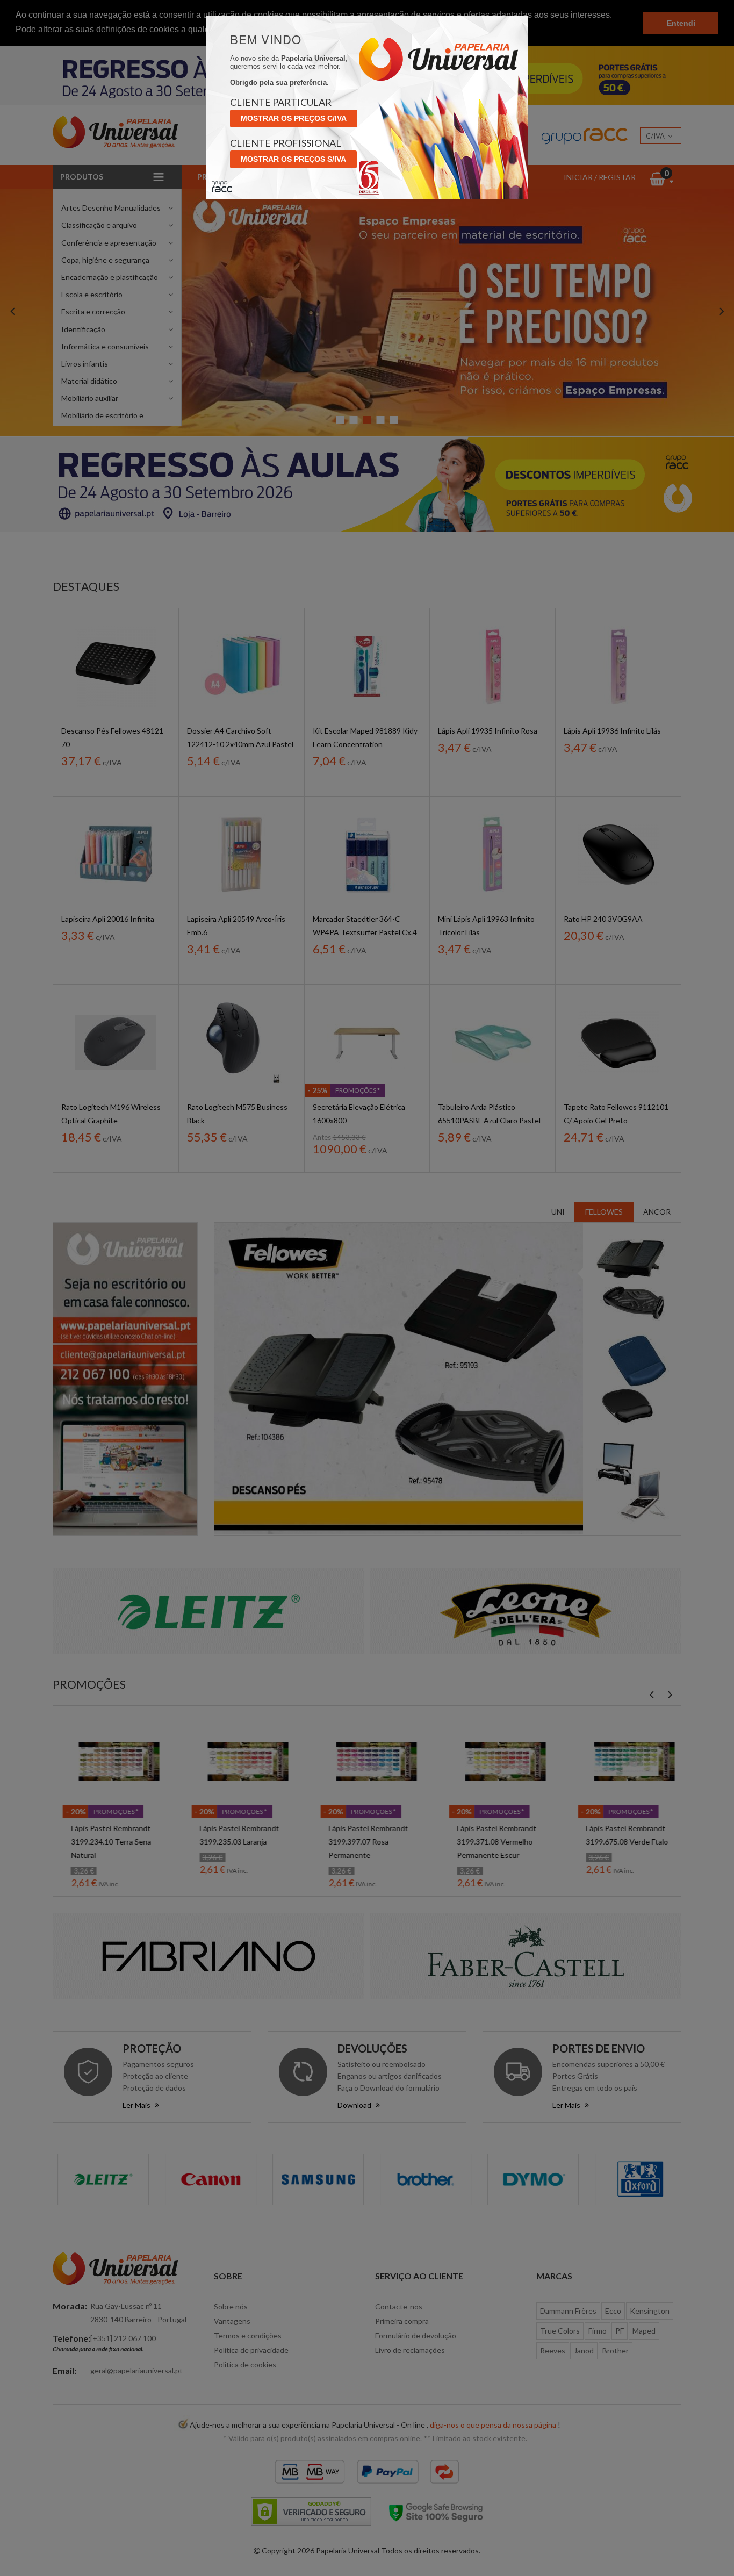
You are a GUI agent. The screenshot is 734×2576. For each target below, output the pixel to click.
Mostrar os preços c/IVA (294, 118)
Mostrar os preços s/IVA (293, 159)
